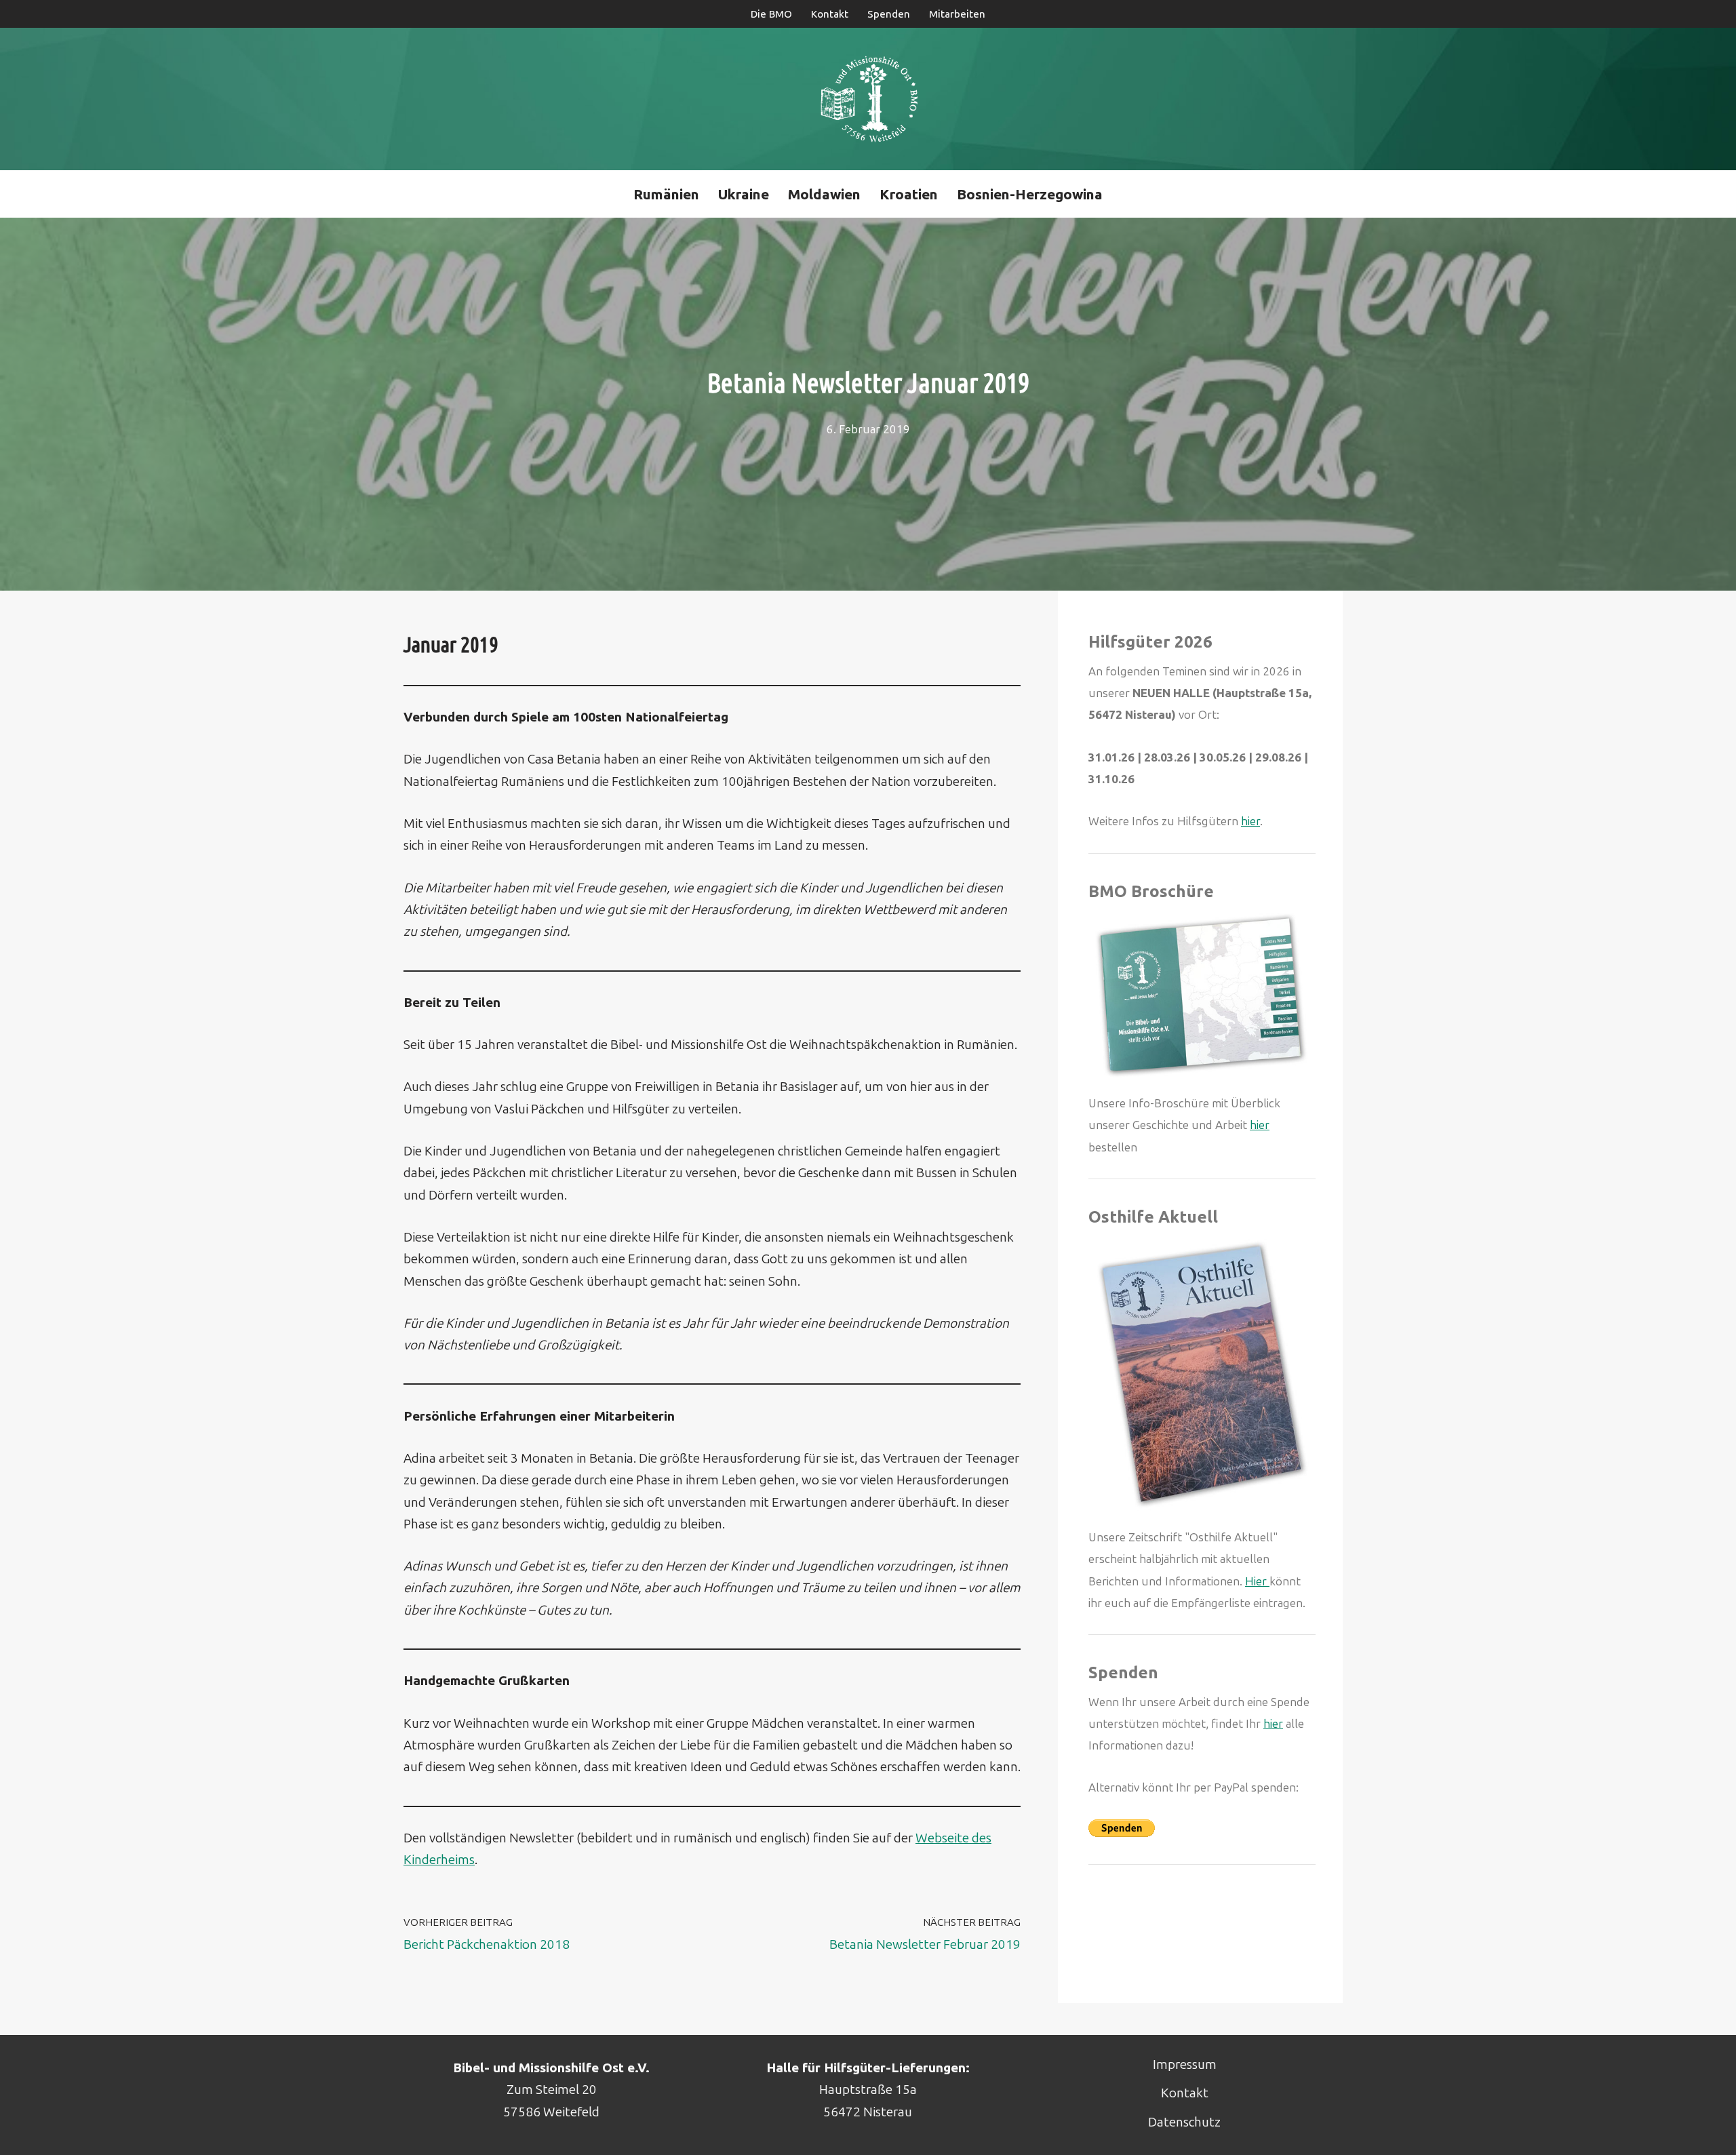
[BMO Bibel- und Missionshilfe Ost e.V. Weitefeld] (868, 99)
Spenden (889, 14)
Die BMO (771, 14)
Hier (1257, 1581)
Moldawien (824, 194)
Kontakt (830, 14)
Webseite (944, 1838)
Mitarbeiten (957, 14)
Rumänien (666, 194)
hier (1250, 821)
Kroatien (909, 194)
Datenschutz (1184, 2122)
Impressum (1185, 2064)
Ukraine (744, 194)
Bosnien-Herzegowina (1030, 194)
